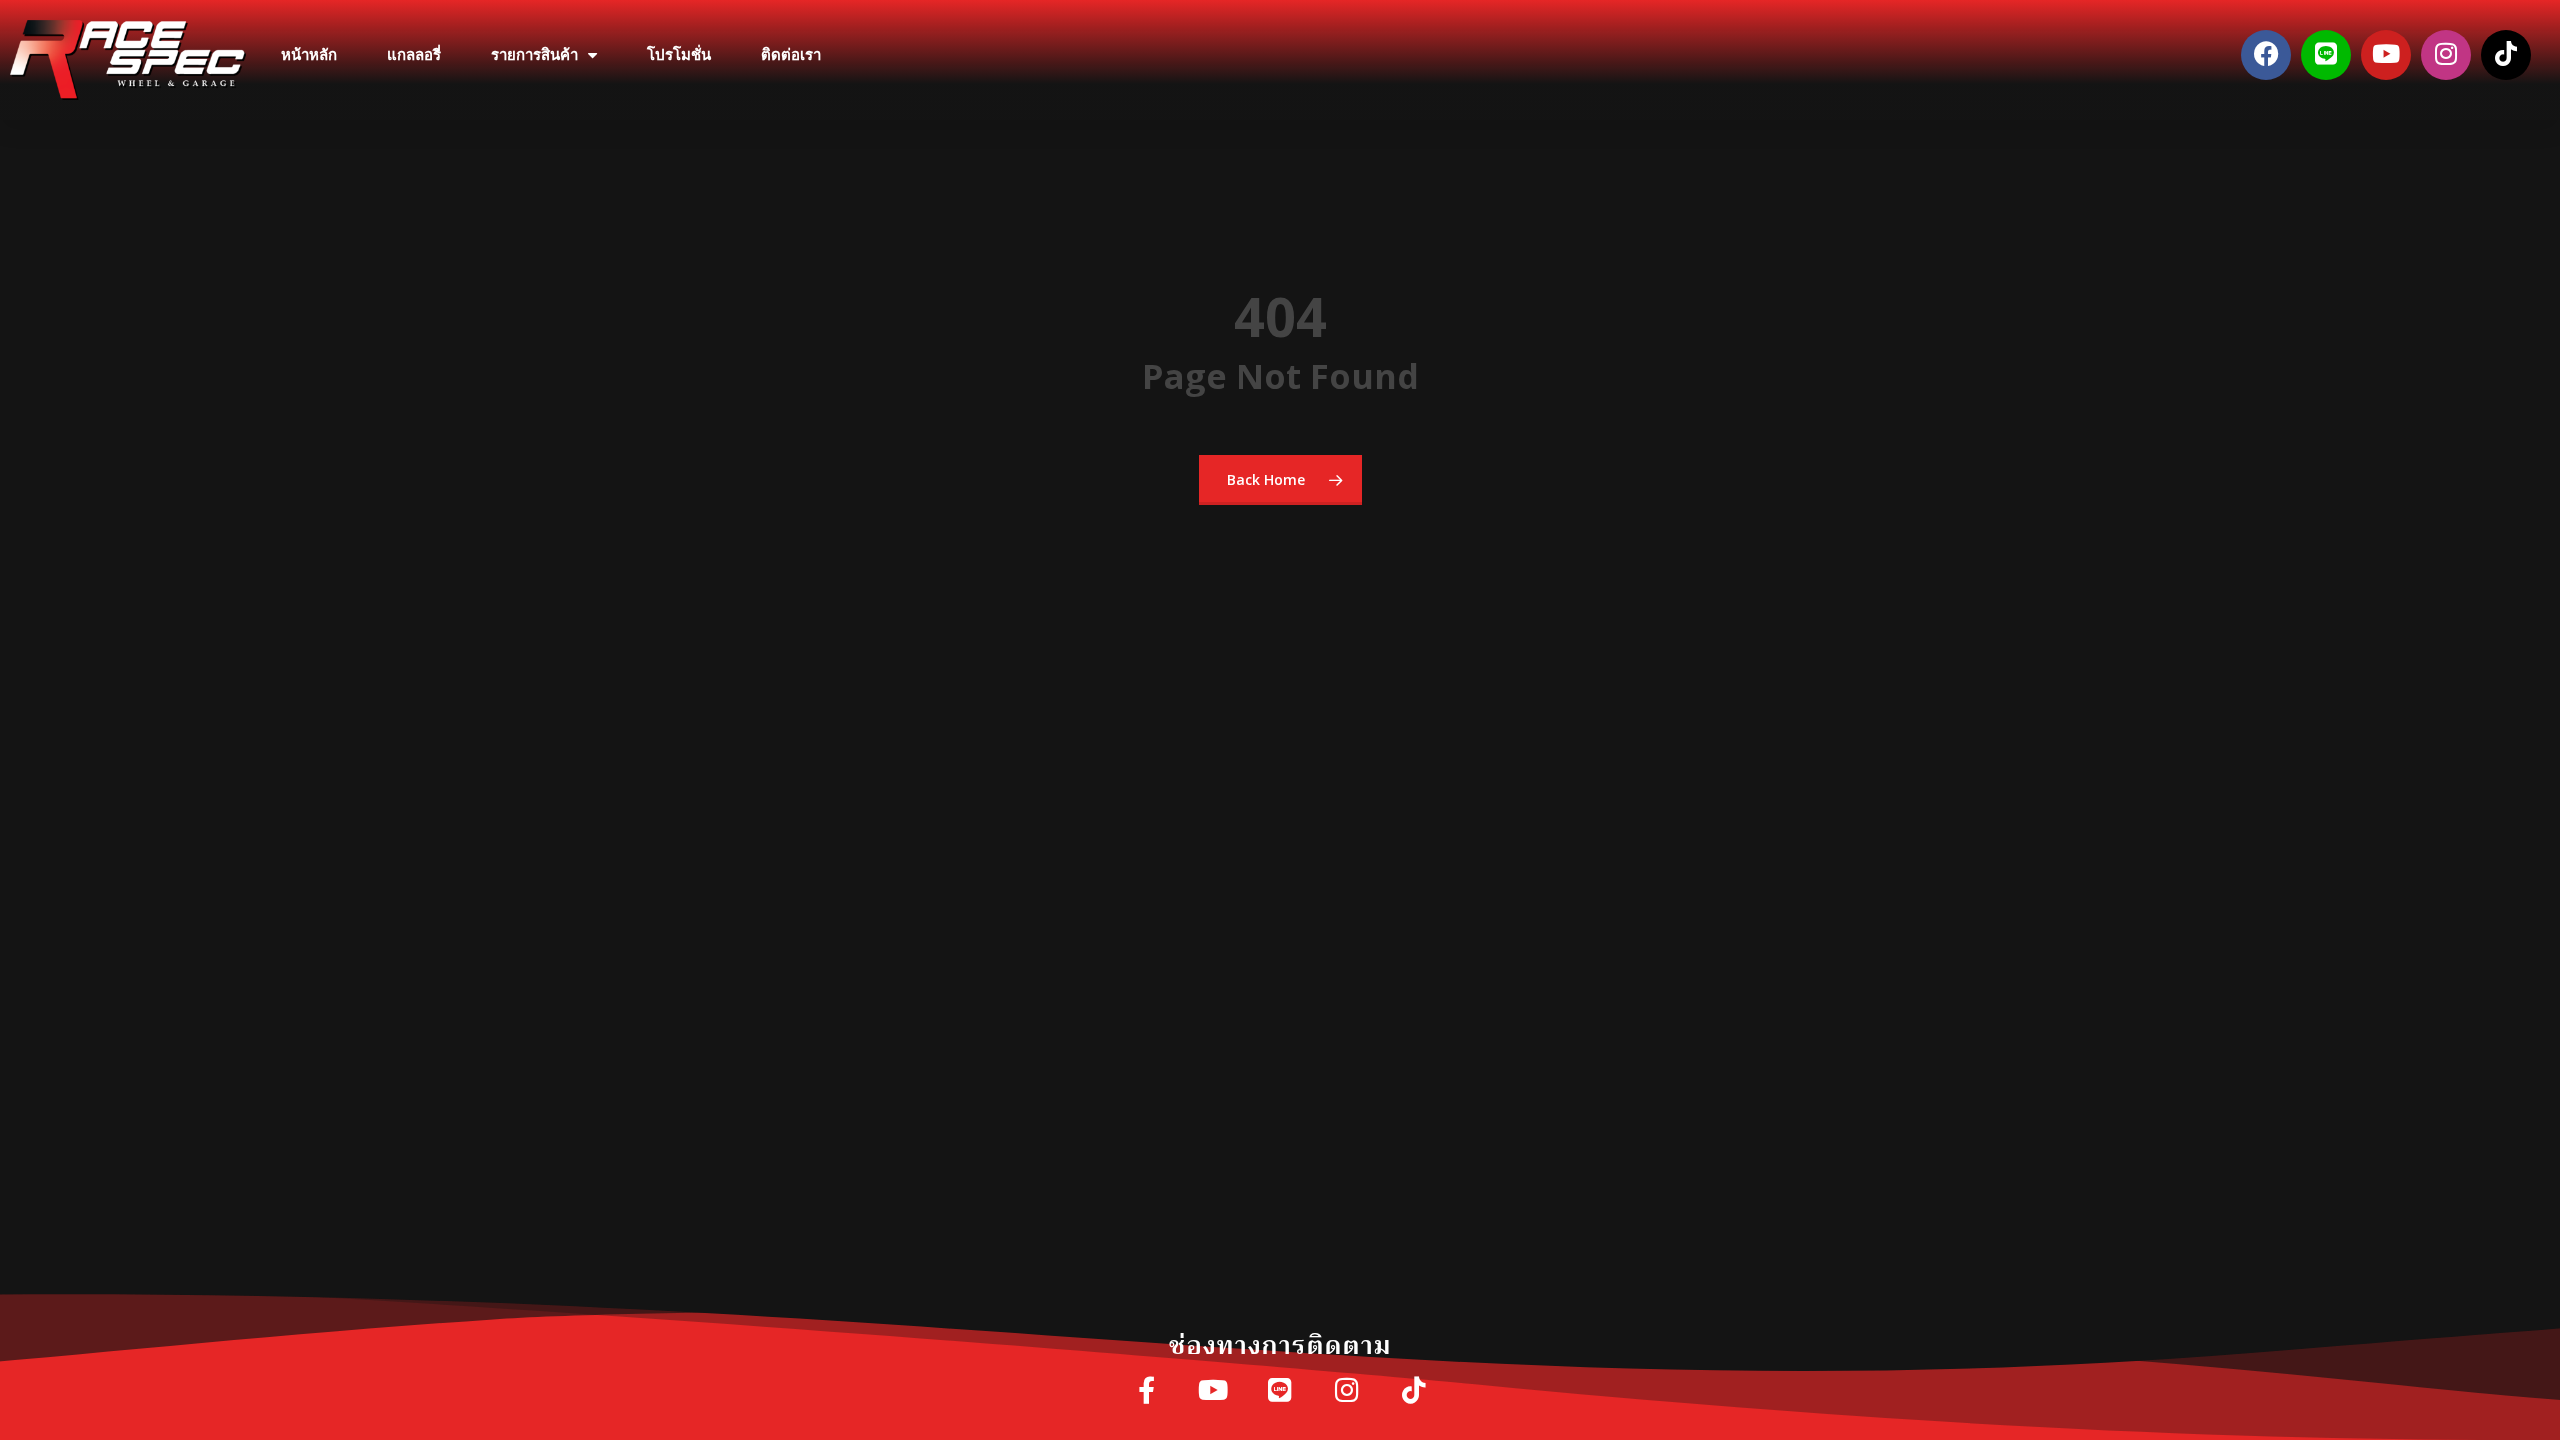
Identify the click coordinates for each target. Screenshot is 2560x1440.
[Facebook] (2266, 55)
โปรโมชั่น (679, 55)
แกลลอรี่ (414, 55)
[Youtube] (2386, 55)
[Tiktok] (2506, 55)
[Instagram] (2446, 55)
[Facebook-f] (1146, 1391)
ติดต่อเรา (791, 55)
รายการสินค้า (534, 55)
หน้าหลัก (309, 55)
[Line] (2326, 55)
